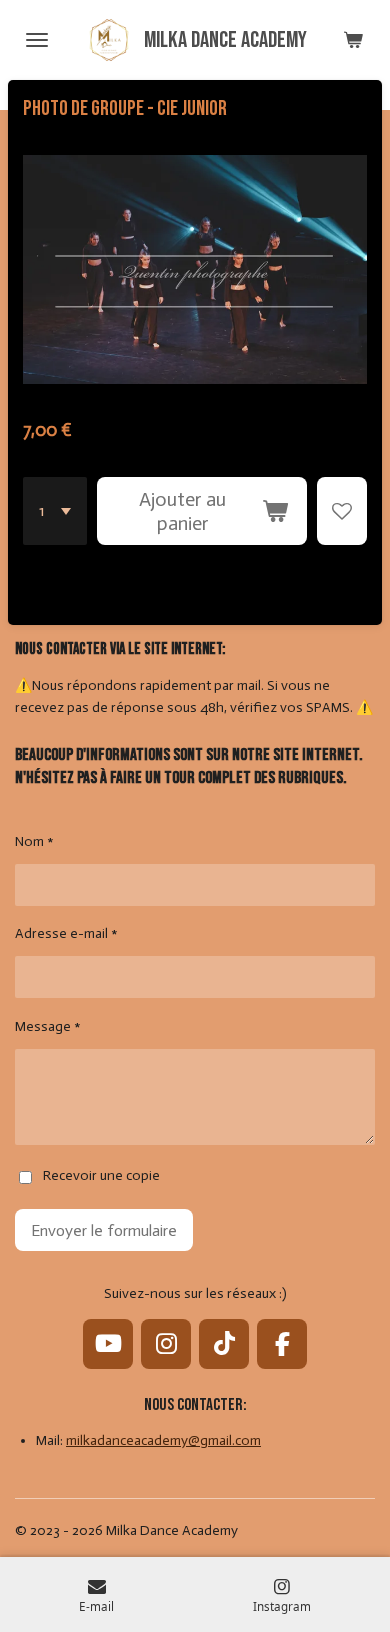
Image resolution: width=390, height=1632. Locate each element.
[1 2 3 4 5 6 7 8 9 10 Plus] (55, 511)
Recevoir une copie (101, 1176)
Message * (48, 1026)
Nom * (34, 841)
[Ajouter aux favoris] (342, 511)
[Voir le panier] (353, 40)
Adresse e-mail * (66, 933)
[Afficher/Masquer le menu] (37, 40)
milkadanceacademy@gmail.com (163, 1440)
